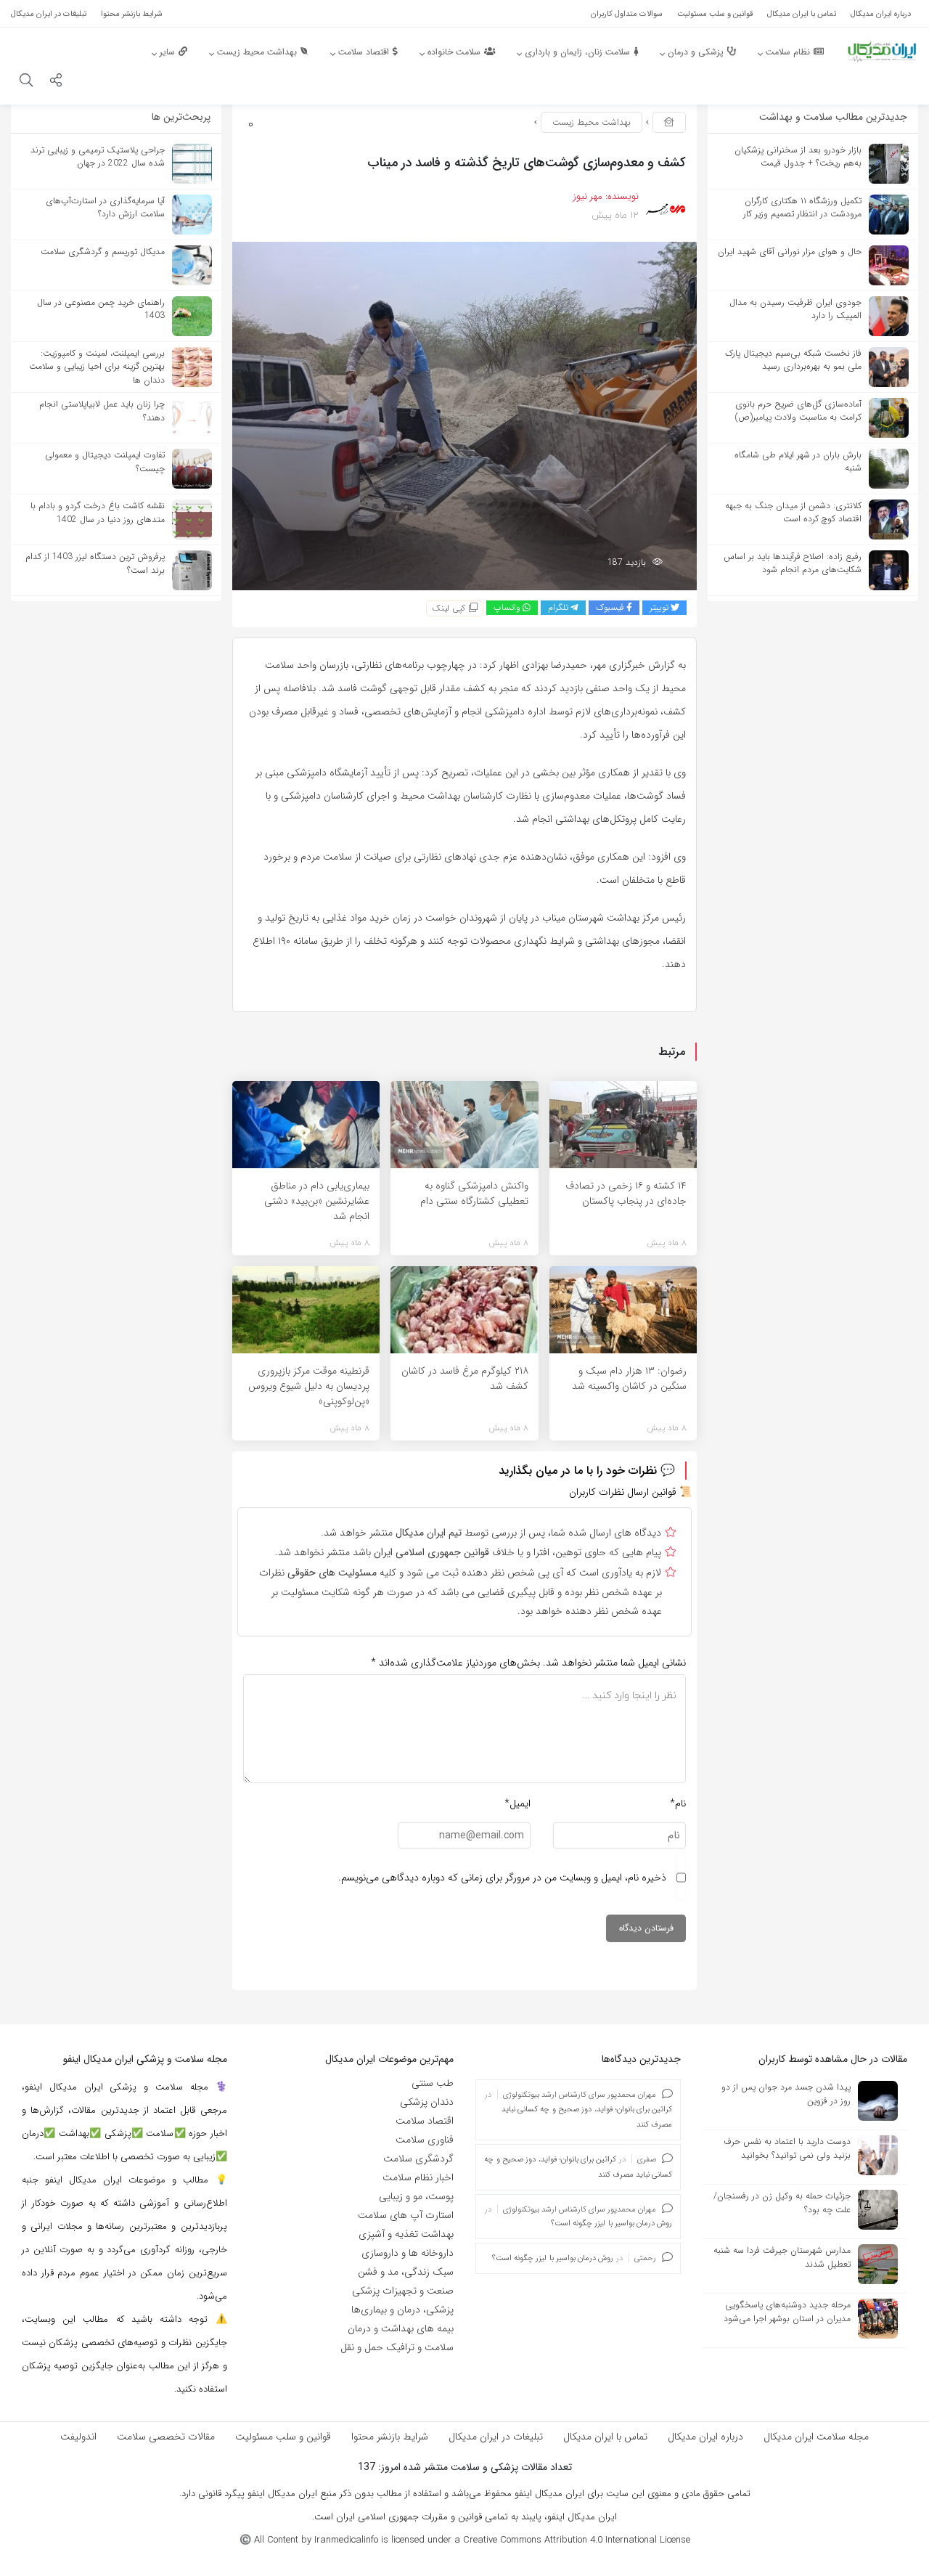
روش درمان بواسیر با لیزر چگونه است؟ (612, 2224)
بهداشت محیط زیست (592, 122)
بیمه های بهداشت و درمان (401, 2328)
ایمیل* (517, 1803)
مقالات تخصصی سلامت (166, 2437)
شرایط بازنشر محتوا (390, 2437)
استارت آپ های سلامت (406, 2215)
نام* (678, 1803)
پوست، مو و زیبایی (416, 2196)
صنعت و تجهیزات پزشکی (403, 2291)
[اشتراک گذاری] (56, 82)
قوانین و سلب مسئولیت (283, 2437)
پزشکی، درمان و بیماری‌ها (402, 2310)
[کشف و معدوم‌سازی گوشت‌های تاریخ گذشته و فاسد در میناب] (464, 415)
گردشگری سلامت (418, 2159)
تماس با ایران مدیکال (605, 2437)
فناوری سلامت (425, 2140)
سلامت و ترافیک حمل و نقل (397, 2347)
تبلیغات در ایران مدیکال (496, 2437)
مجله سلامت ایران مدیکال (816, 2437)
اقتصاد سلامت (425, 2121)
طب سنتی (433, 2083)
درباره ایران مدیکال (705, 2437)
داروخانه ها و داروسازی (408, 2253)
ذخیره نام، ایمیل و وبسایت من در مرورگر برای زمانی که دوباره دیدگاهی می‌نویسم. (502, 1878)
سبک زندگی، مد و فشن (406, 2272)
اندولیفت (78, 2437)
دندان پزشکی (427, 2102)
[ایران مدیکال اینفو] (882, 51)
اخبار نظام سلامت (418, 2177)
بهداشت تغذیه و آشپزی (406, 2234)
